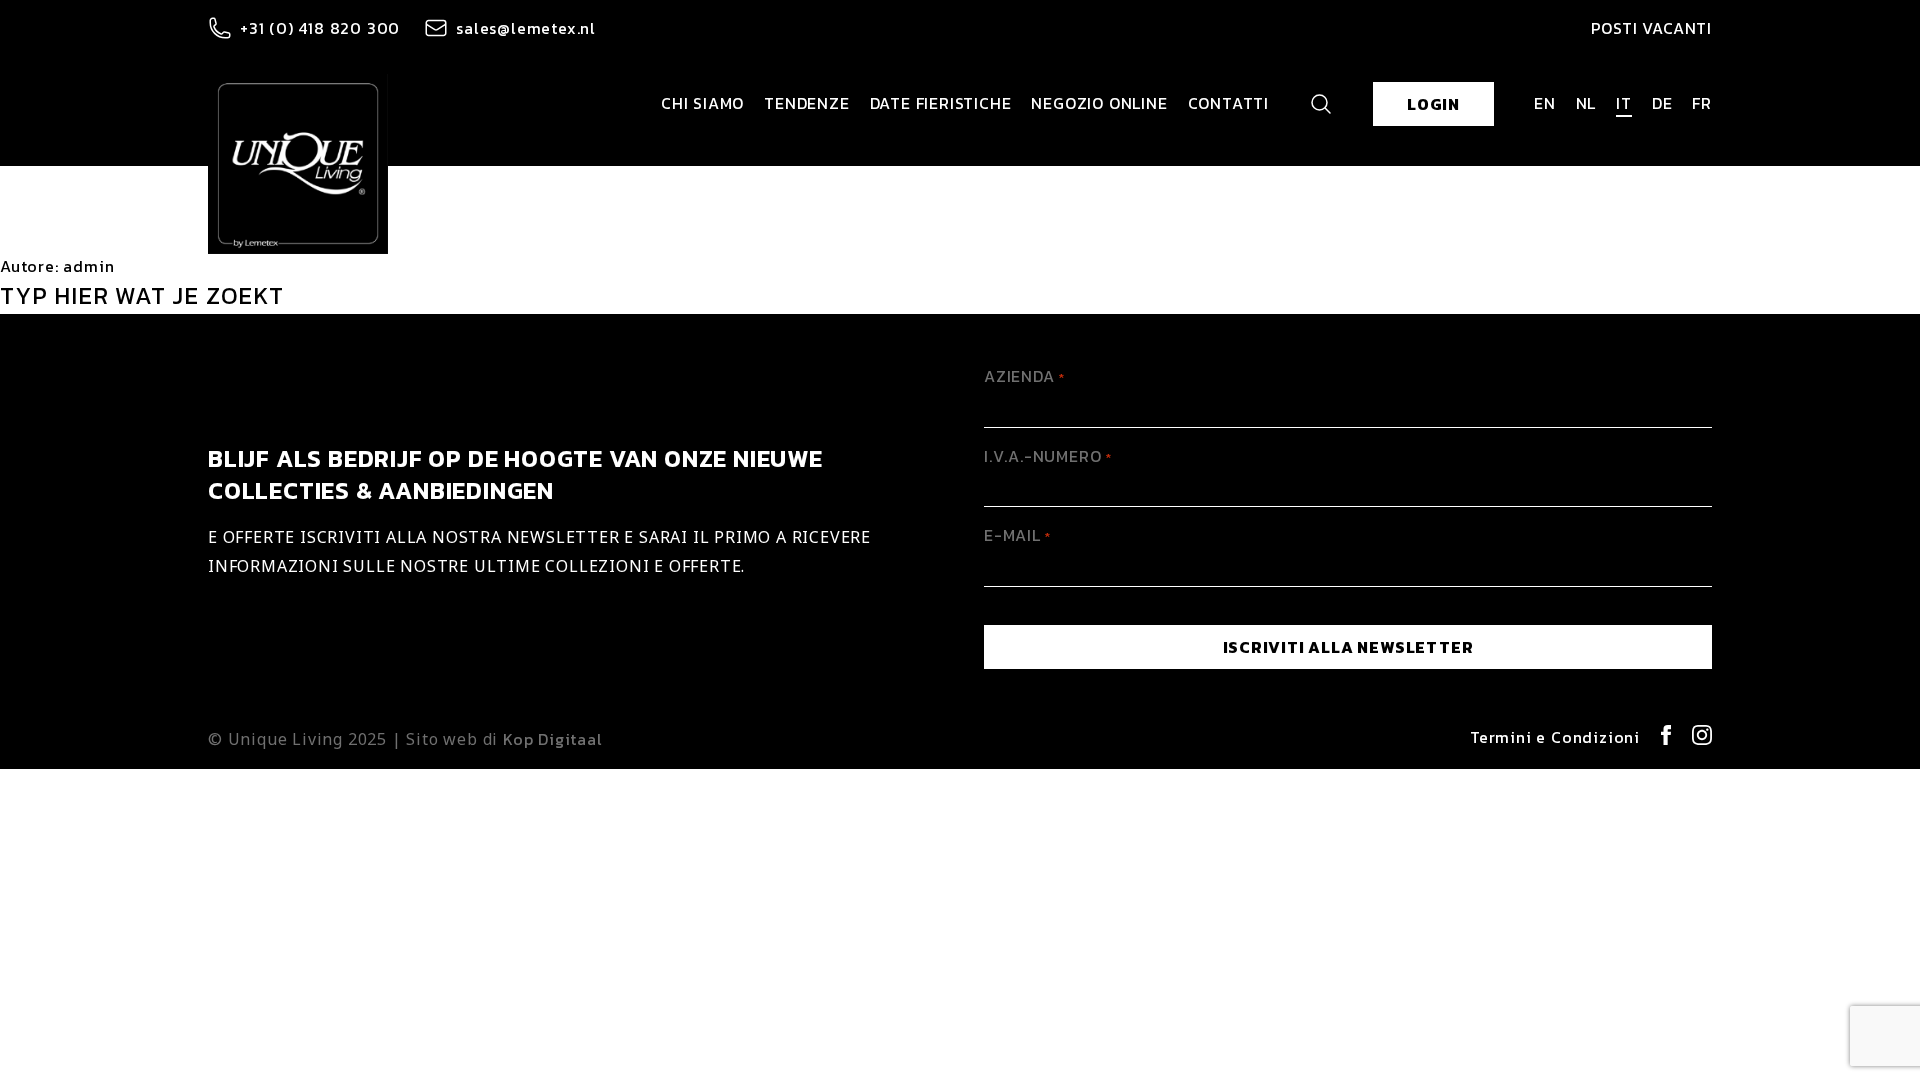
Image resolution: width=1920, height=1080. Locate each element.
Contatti (1228, 103)
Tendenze (806, 103)
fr (1702, 103)
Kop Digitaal (553, 739)
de (1662, 103)
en (1545, 103)
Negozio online (1099, 103)
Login (1433, 104)
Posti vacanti (1651, 28)
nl (1586, 103)
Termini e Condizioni (1555, 737)
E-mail (1017, 535)
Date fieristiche (941, 103)
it (1624, 103)
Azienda (1024, 376)
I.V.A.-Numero (1047, 456)
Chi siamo (702, 103)
